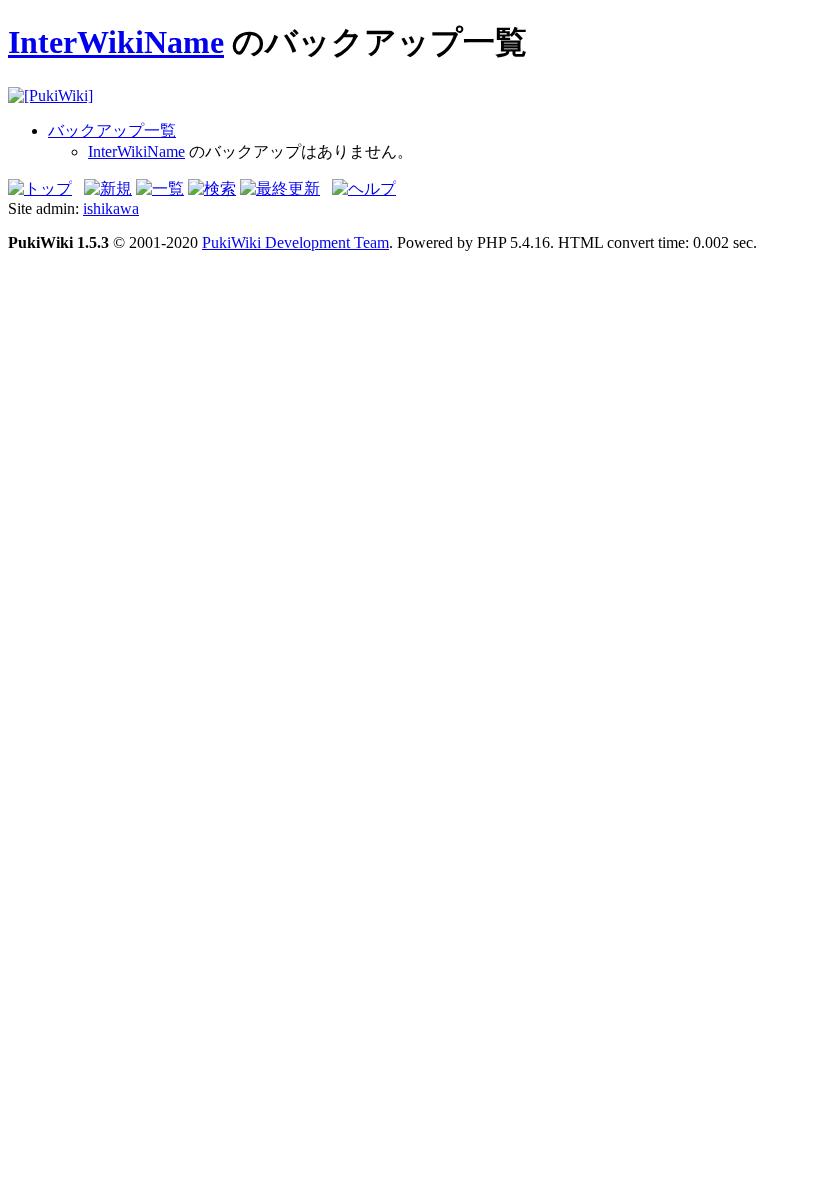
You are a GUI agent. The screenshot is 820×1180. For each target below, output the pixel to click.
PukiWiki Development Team (295, 242)
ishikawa (111, 208)
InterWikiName (116, 42)
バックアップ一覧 (112, 130)
